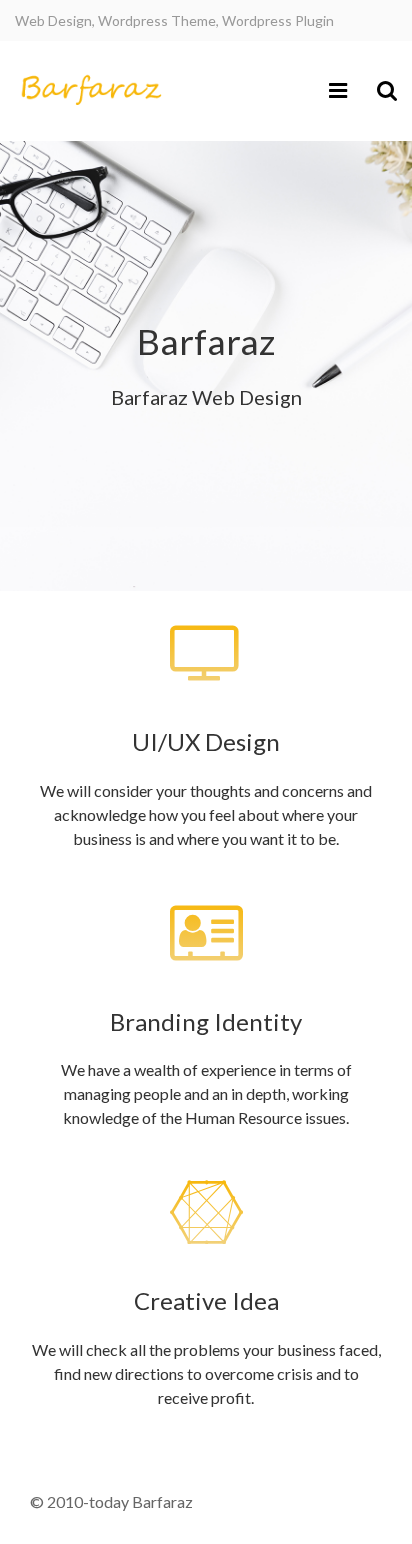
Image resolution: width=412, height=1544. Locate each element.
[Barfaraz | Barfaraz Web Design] (90, 91)
